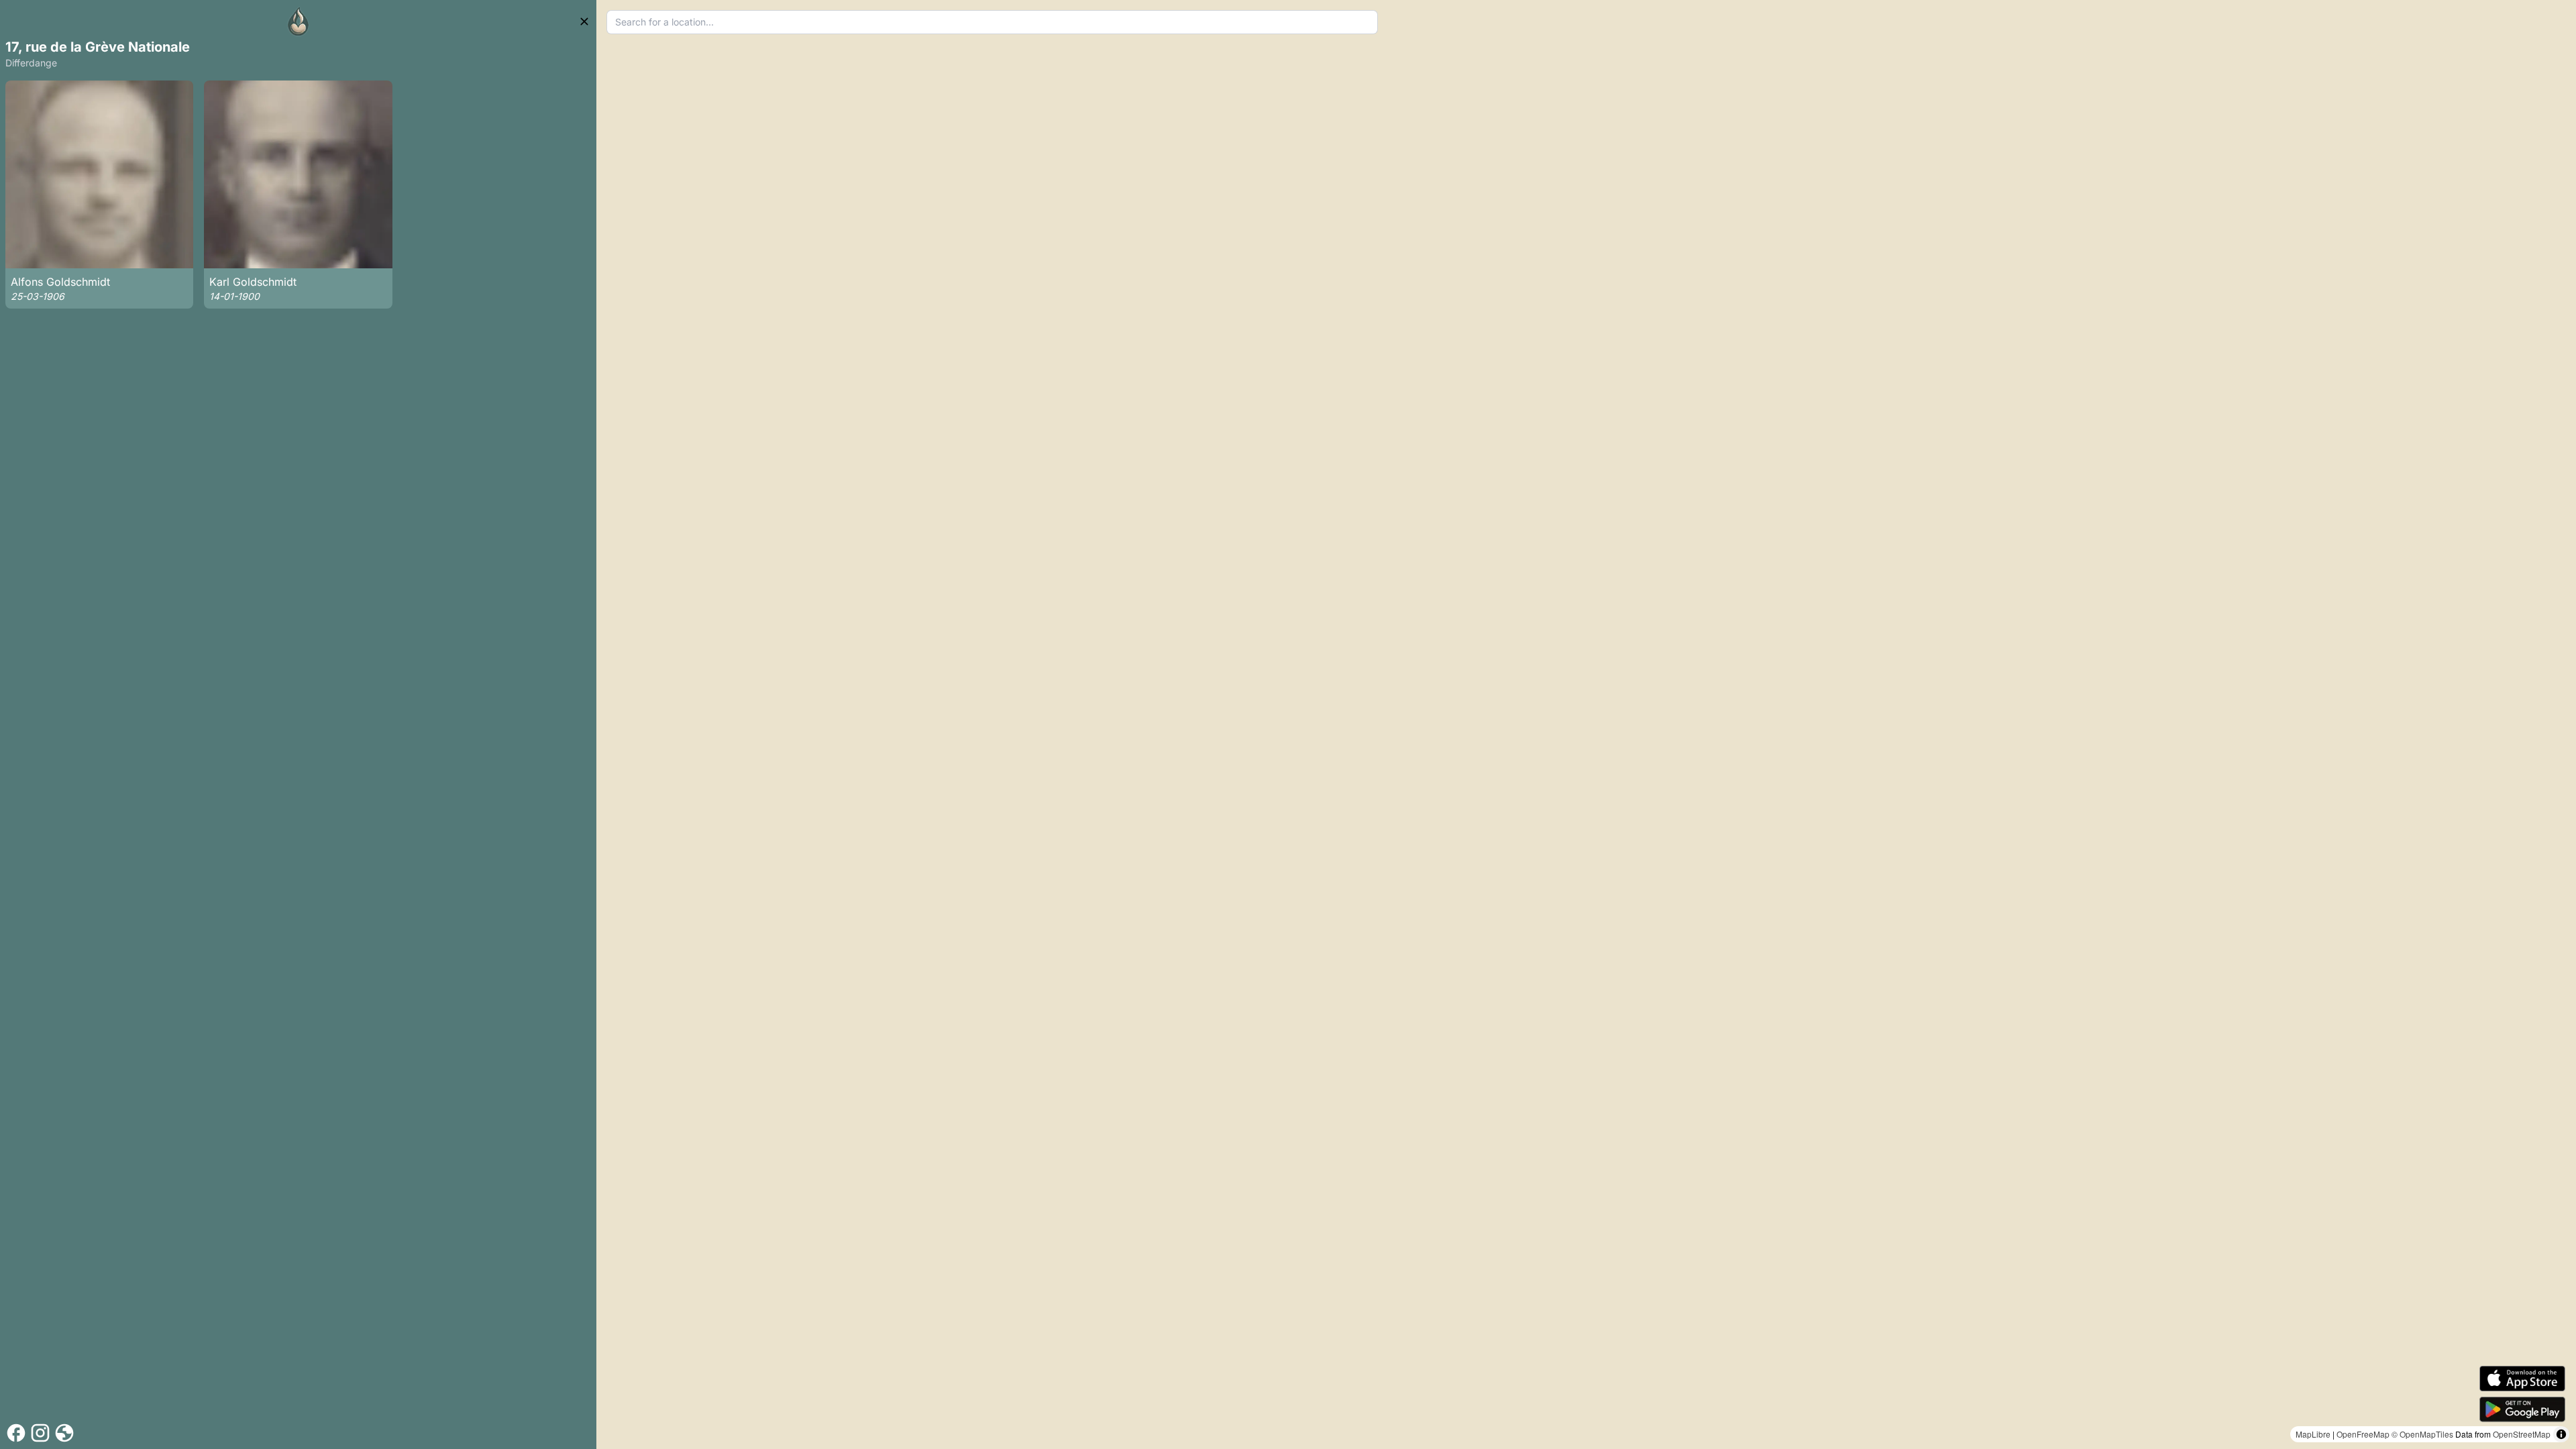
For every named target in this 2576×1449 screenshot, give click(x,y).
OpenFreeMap (2363, 1434)
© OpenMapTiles (2422, 1434)
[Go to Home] (299, 21)
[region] (1586, 724)
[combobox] (992, 22)
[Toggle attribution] (2561, 1434)
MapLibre (2313, 1434)
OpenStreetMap (2522, 1434)
